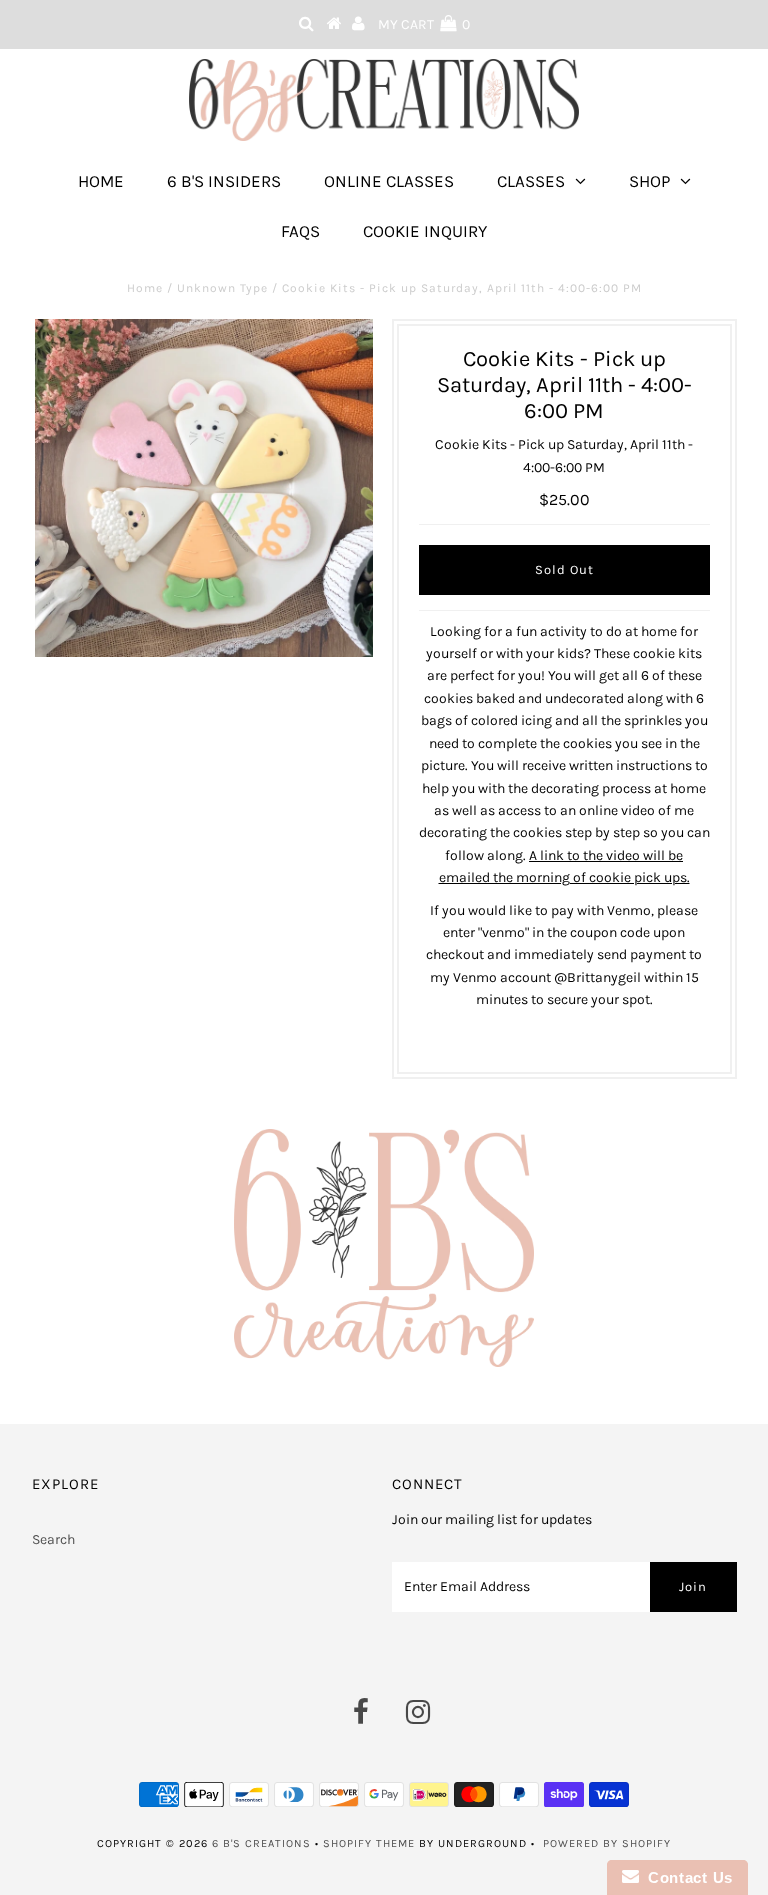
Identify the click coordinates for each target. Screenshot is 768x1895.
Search (53, 1539)
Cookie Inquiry (425, 231)
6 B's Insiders (224, 181)
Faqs (300, 231)
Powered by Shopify (607, 1843)
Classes (531, 181)
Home (101, 181)
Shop (649, 181)
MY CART (424, 24)
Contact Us (686, 1877)
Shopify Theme (369, 1843)
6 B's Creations (261, 1843)
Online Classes (389, 181)
